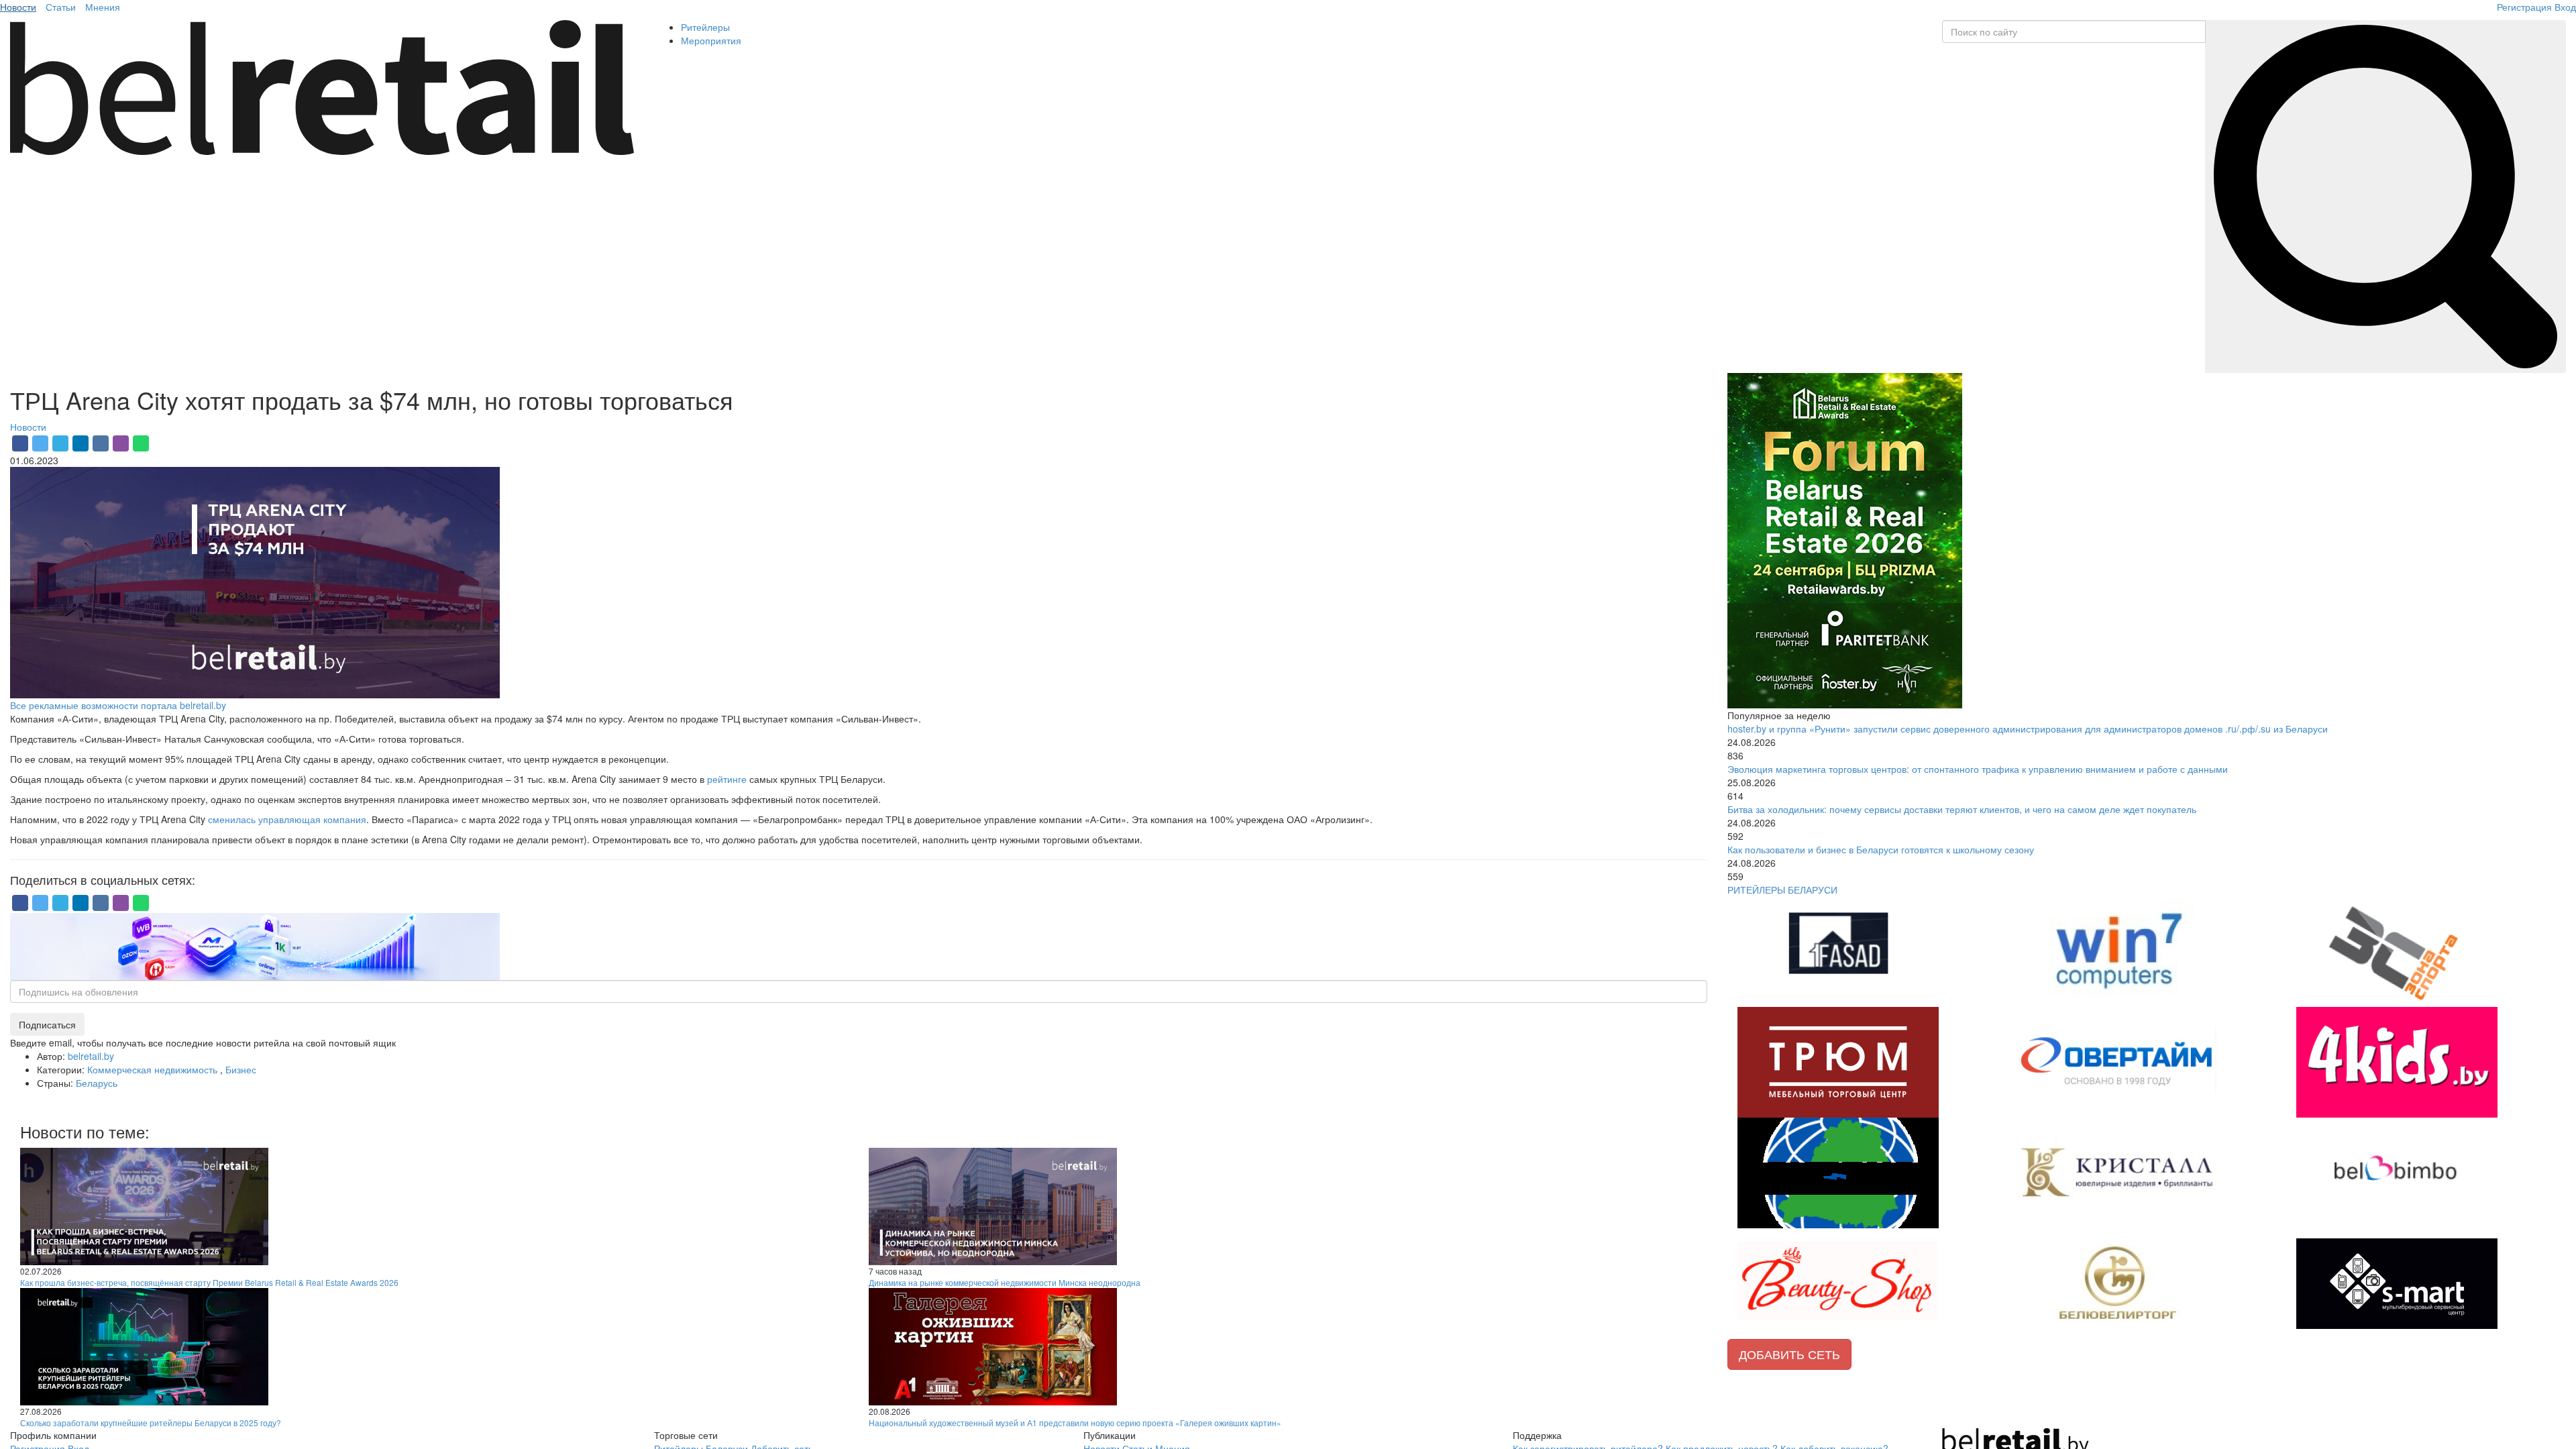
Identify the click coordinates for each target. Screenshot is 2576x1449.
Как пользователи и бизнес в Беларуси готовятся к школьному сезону (1881, 849)
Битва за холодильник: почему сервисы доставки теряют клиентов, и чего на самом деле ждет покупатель (1962, 809)
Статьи (61, 7)
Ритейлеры (705, 27)
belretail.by (91, 1056)
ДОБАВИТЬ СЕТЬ (1789, 1354)
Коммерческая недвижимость (154, 1069)
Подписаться (47, 1024)
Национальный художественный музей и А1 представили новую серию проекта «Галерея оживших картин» (1075, 1423)
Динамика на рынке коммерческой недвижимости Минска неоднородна (1005, 1282)
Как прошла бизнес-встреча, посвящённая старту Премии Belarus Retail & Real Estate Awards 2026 (209, 1282)
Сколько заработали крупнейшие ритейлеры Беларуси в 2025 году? (151, 1423)
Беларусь (97, 1083)
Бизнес (241, 1069)
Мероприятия (711, 40)
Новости (18, 7)
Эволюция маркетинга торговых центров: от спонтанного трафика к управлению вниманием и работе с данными (1978, 769)
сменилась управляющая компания (287, 819)
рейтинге (727, 779)
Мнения (103, 7)
